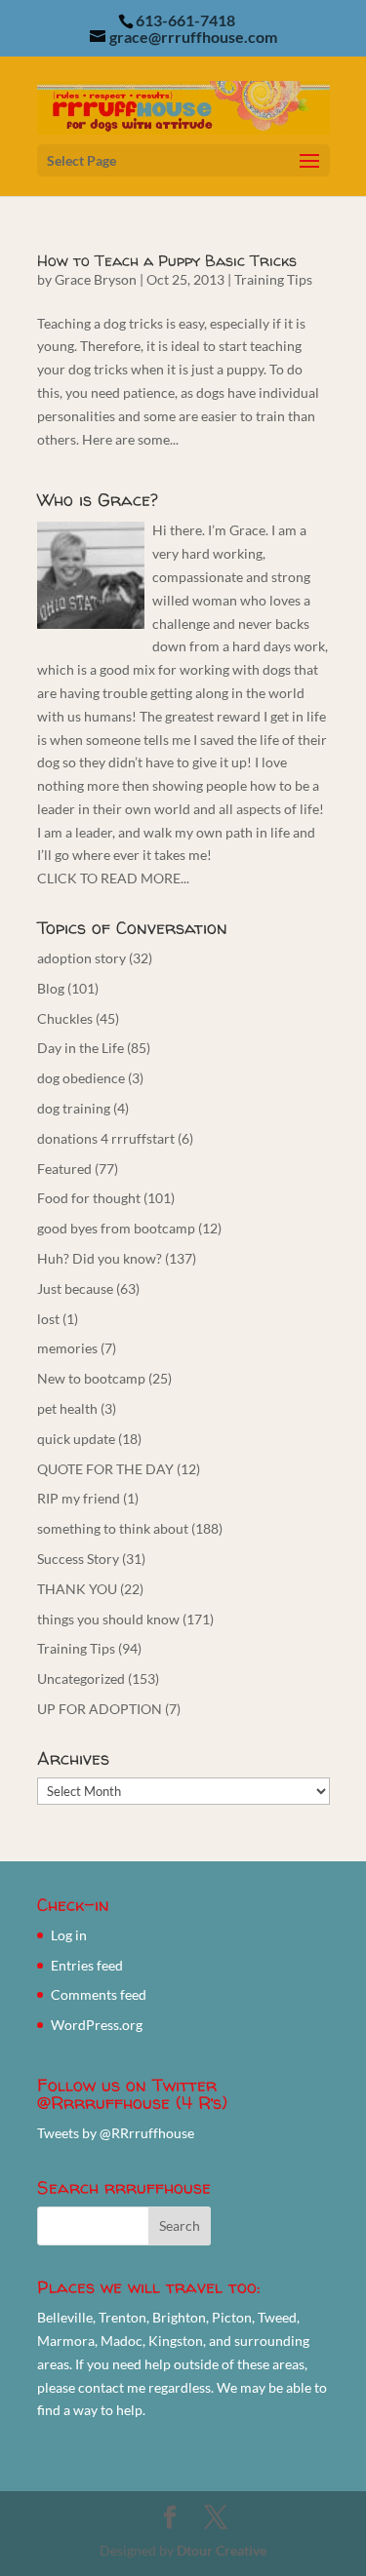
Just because (75, 1288)
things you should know (108, 1619)
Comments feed (99, 1994)
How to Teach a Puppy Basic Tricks (167, 260)
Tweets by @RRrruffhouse (116, 2133)
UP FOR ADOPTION (100, 1709)
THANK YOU (77, 1589)
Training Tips (273, 279)
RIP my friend (79, 1498)
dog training (74, 1108)
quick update (76, 1439)
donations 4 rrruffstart (106, 1138)
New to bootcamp (91, 1378)
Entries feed (87, 1965)
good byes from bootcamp (116, 1228)
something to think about (113, 1528)
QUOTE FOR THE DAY (105, 1469)
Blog (51, 988)
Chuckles (65, 1018)
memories (67, 1348)
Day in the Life (81, 1048)
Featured (64, 1169)
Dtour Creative (222, 2550)
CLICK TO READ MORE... (113, 878)
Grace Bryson (96, 279)
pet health (67, 1408)
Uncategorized (81, 1678)
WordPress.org (97, 2025)
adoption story (81, 958)
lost (48, 1319)
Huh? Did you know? (100, 1258)
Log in (69, 1935)
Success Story (78, 1559)
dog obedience (81, 1078)
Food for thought (89, 1198)
